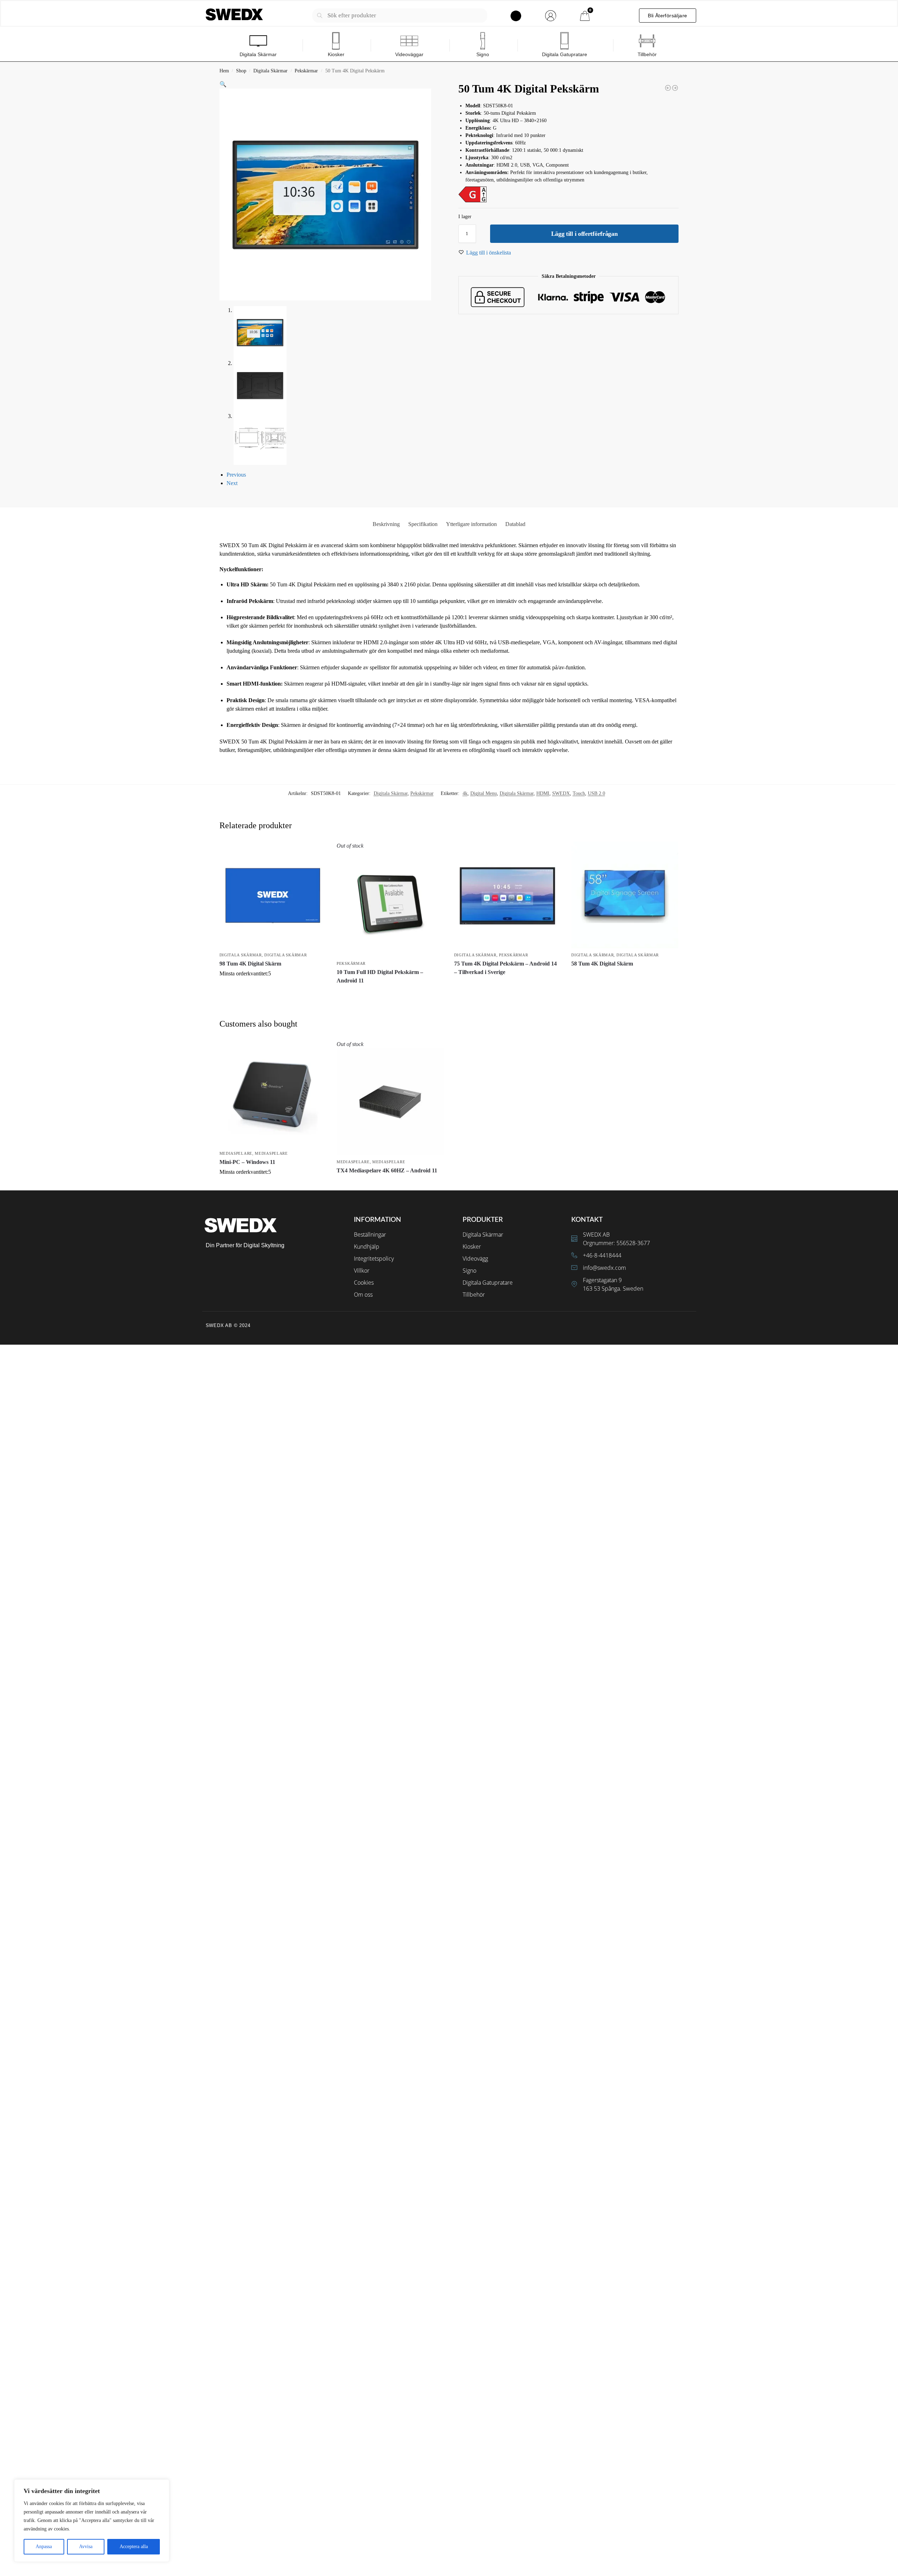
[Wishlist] (315, 852)
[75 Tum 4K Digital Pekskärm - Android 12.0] (675, 88)
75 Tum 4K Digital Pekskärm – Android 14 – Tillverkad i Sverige (505, 968)
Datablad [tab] (515, 524)
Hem (224, 71)
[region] (92, 2521)
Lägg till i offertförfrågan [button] (273, 985)
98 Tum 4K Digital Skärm (250, 964)
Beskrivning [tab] (386, 524)
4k (465, 793)
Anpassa (44, 2547)
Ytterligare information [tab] (471, 524)
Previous (236, 475)
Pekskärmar (306, 71)
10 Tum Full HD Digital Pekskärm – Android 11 (380, 976)
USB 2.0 (596, 793)
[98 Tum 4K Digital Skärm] (273, 895)
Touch (579, 793)
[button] (223, 84)
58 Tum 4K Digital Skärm (602, 964)
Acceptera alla (134, 2547)
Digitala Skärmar (270, 71)
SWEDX (561, 793)
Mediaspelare (236, 1153)
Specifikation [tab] (423, 524)
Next (232, 483)
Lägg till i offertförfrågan (584, 234)
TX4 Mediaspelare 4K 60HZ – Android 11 (387, 1170)
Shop (241, 71)
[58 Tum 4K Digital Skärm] (625, 895)
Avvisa (86, 2547)
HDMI (543, 793)
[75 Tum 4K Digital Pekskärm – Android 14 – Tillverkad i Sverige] (508, 895)
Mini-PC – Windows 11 (247, 1162)
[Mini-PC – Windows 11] (273, 1093)
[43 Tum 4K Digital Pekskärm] (668, 88)
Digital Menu (484, 793)
